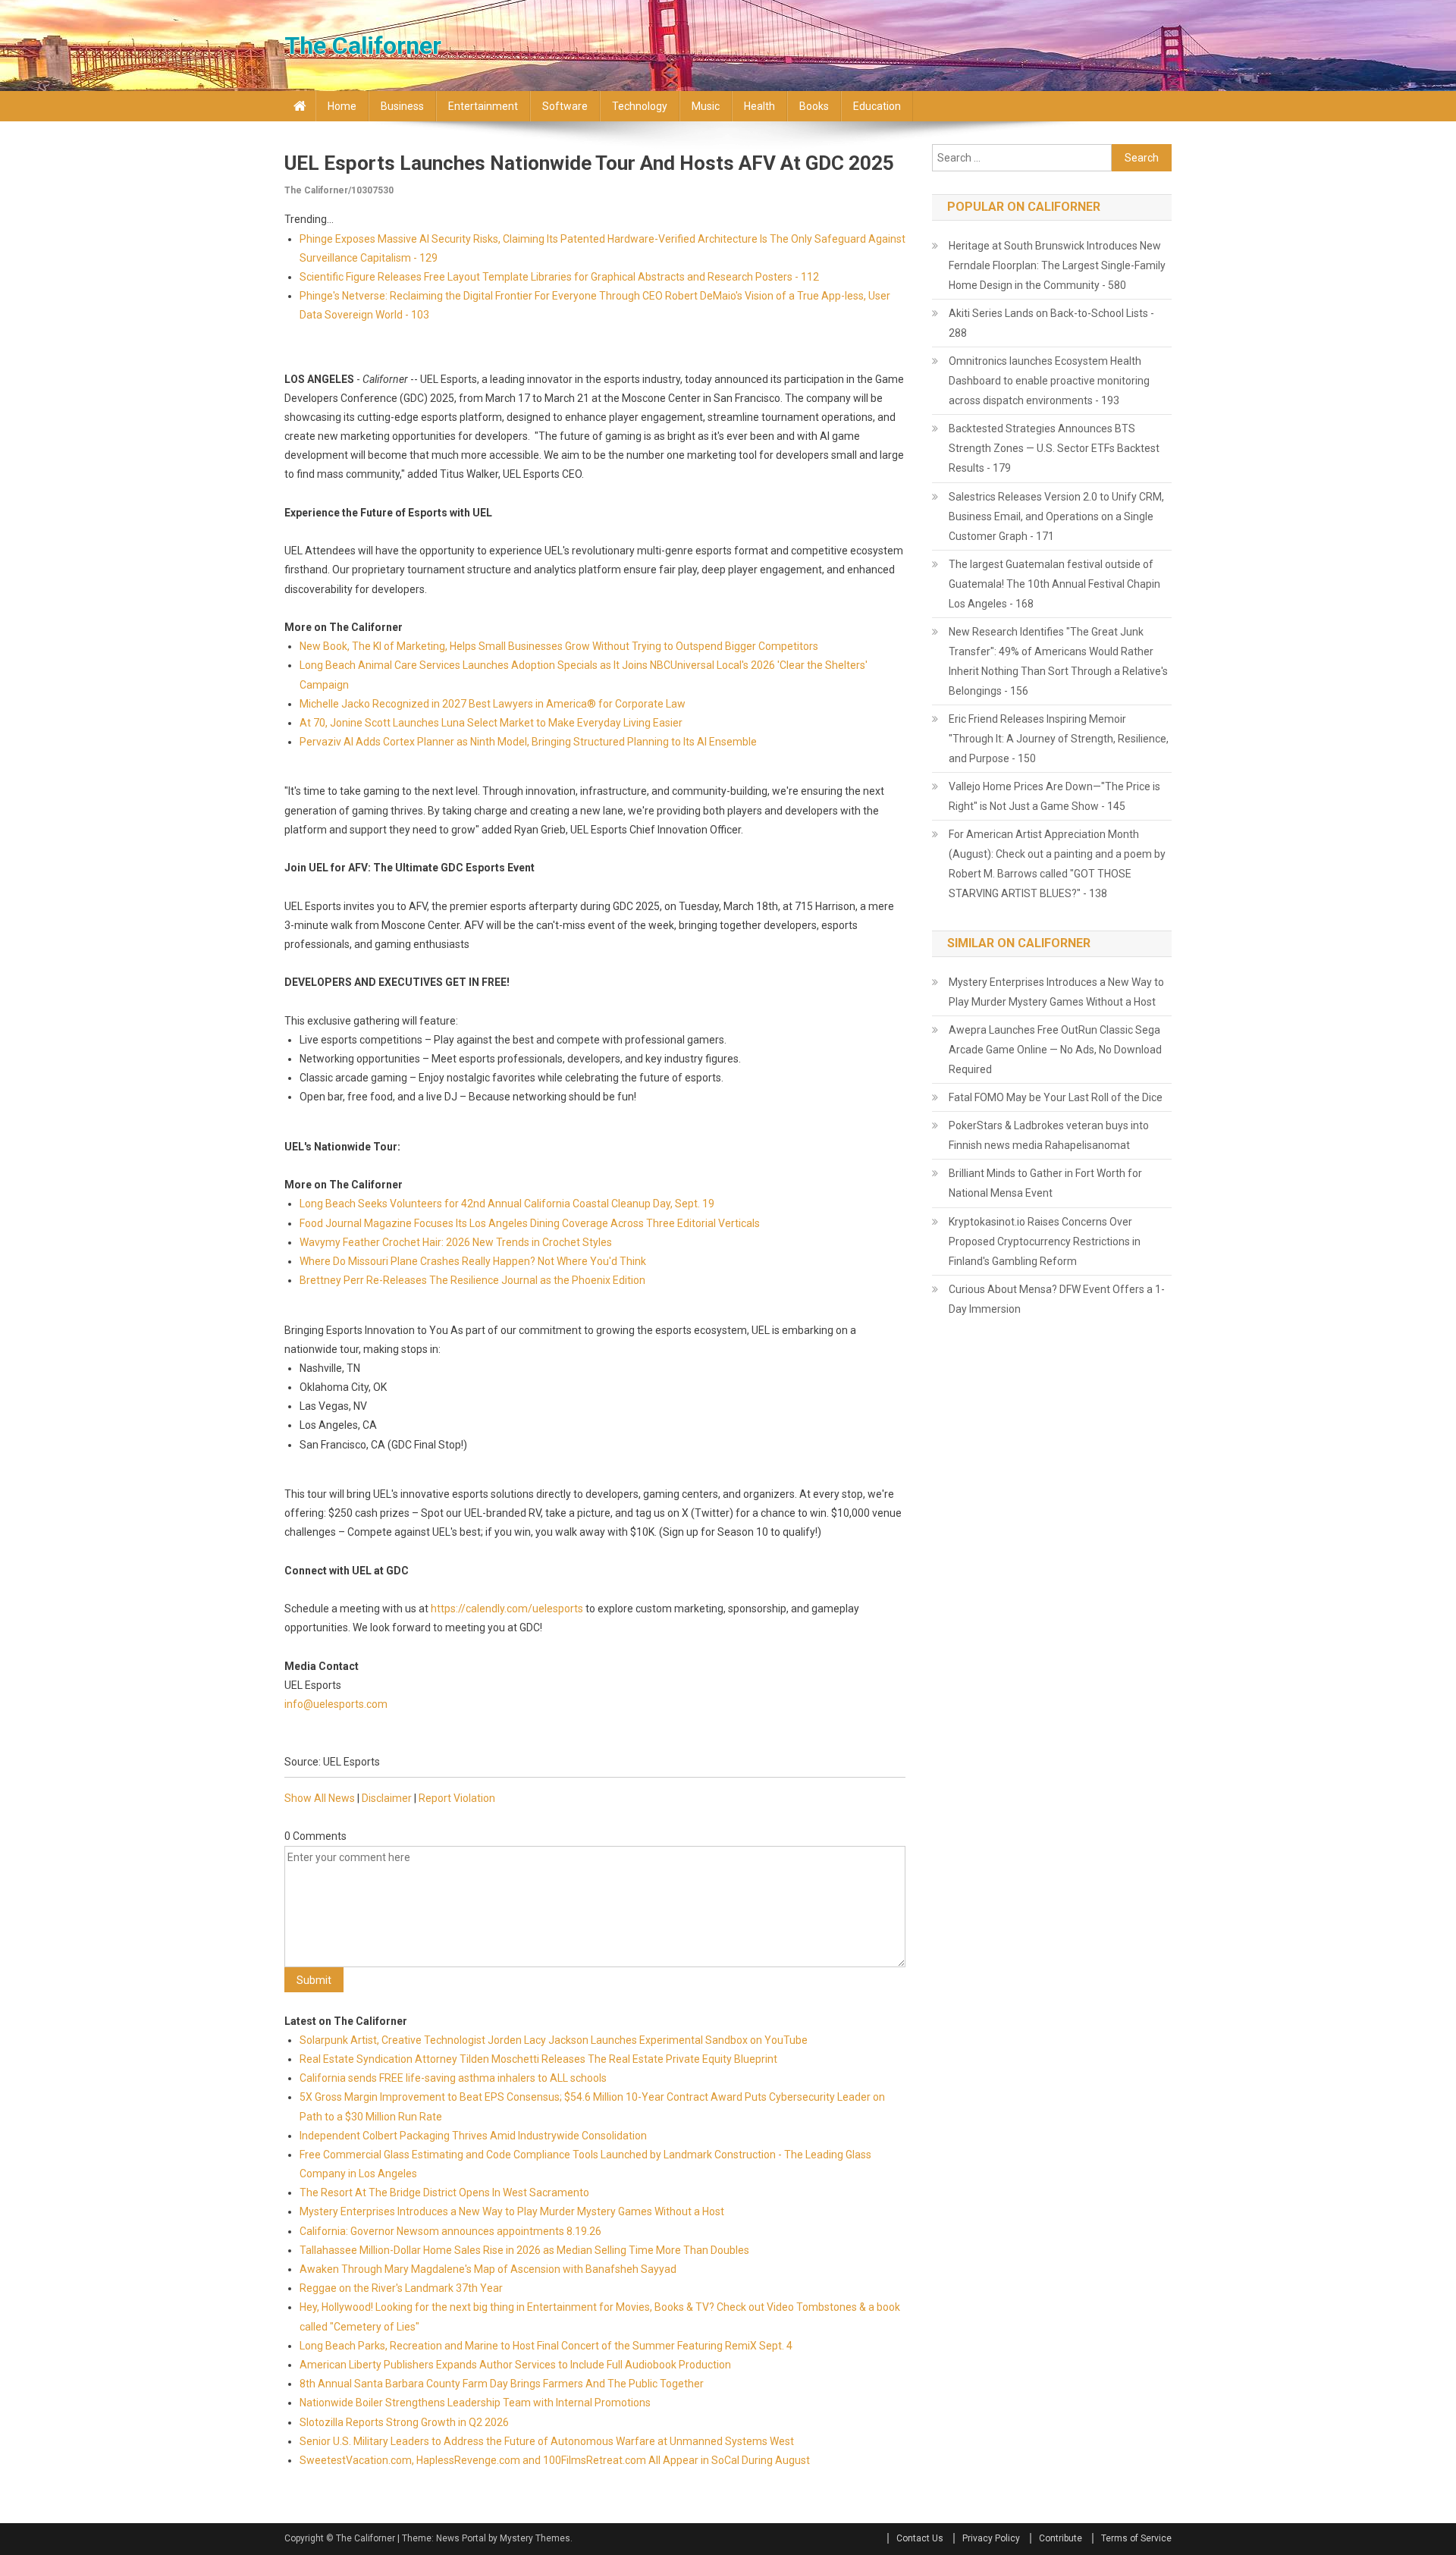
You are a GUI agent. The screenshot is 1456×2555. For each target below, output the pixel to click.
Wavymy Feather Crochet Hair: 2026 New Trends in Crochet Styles (456, 1242)
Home (342, 106)
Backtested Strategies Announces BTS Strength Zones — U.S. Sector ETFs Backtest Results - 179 (1054, 448)
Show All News (320, 1798)
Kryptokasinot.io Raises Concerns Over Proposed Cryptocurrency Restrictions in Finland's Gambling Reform (1045, 1241)
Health (759, 106)
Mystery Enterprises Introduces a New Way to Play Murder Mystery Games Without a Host (512, 2211)
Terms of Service (1136, 2538)
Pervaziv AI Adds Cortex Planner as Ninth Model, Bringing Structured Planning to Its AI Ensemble (528, 742)
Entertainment (483, 106)
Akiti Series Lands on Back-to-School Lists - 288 (1051, 323)
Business (402, 106)
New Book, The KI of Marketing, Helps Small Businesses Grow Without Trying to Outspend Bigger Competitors (559, 646)
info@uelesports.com (336, 1704)
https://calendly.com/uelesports (507, 1609)
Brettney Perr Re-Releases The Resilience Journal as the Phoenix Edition (472, 1280)
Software (565, 106)
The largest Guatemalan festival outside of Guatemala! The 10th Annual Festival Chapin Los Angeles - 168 (1054, 584)
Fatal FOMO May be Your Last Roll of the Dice (1056, 1097)
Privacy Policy (991, 2538)
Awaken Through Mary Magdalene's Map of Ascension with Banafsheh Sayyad (488, 2269)
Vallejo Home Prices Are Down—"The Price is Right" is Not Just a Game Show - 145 (1054, 796)
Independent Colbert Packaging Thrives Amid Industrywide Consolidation (473, 2136)
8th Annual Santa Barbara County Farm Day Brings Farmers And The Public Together (502, 2384)
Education (877, 106)
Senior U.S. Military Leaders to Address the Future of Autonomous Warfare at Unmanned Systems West (547, 2441)
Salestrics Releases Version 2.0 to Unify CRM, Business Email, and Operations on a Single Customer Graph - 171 (1056, 516)
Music (706, 106)
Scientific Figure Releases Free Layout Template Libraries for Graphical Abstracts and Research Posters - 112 (559, 277)
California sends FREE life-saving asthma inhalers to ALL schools (453, 2078)
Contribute (1061, 2538)
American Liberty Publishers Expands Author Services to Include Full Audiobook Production (515, 2365)
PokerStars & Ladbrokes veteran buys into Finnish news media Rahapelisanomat (1049, 1135)
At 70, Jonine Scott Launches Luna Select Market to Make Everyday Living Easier (491, 723)
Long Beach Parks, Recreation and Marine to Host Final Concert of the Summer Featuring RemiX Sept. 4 (546, 2346)
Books (814, 106)
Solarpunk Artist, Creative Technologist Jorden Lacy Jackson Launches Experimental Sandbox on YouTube (554, 2040)
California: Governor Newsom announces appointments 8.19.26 (450, 2231)
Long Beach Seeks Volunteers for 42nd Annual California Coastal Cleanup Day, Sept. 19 (507, 1204)
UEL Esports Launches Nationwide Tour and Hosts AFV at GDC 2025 (589, 163)
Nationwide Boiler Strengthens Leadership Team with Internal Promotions (475, 2403)
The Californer (363, 46)
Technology (640, 106)
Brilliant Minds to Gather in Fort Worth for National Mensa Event (1045, 1183)
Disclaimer (387, 1798)
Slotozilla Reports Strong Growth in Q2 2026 (404, 2422)
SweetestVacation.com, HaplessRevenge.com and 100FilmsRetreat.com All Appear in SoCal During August (555, 2460)
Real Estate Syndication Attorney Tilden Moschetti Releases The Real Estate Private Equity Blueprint (538, 2059)
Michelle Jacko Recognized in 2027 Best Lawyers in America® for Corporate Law (493, 704)
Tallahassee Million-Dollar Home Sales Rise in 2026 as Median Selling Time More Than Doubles (524, 2250)
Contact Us (920, 2538)
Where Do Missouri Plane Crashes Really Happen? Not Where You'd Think (473, 1261)
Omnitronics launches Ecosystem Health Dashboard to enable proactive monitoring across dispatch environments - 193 (1049, 381)
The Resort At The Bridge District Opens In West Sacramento (444, 2192)
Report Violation (457, 1798)
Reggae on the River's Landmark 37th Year (401, 2288)
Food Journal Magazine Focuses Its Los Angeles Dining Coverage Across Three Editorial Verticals (530, 1223)
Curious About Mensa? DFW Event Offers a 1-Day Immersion (1057, 1299)
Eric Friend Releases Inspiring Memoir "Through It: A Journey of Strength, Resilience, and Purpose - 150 (1059, 739)
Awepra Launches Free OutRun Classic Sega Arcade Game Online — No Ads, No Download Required (1055, 1050)
